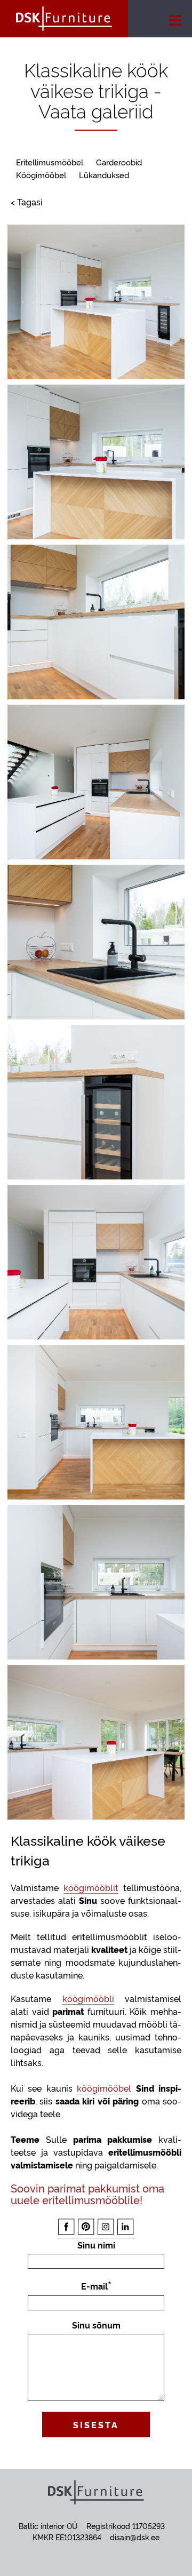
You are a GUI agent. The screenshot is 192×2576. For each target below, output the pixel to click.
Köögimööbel (41, 175)
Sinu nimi (96, 2245)
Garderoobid (119, 162)
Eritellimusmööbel (50, 162)
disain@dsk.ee (135, 2537)
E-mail (94, 2286)
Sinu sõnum (96, 2325)
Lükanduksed (104, 175)
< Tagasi (27, 202)
